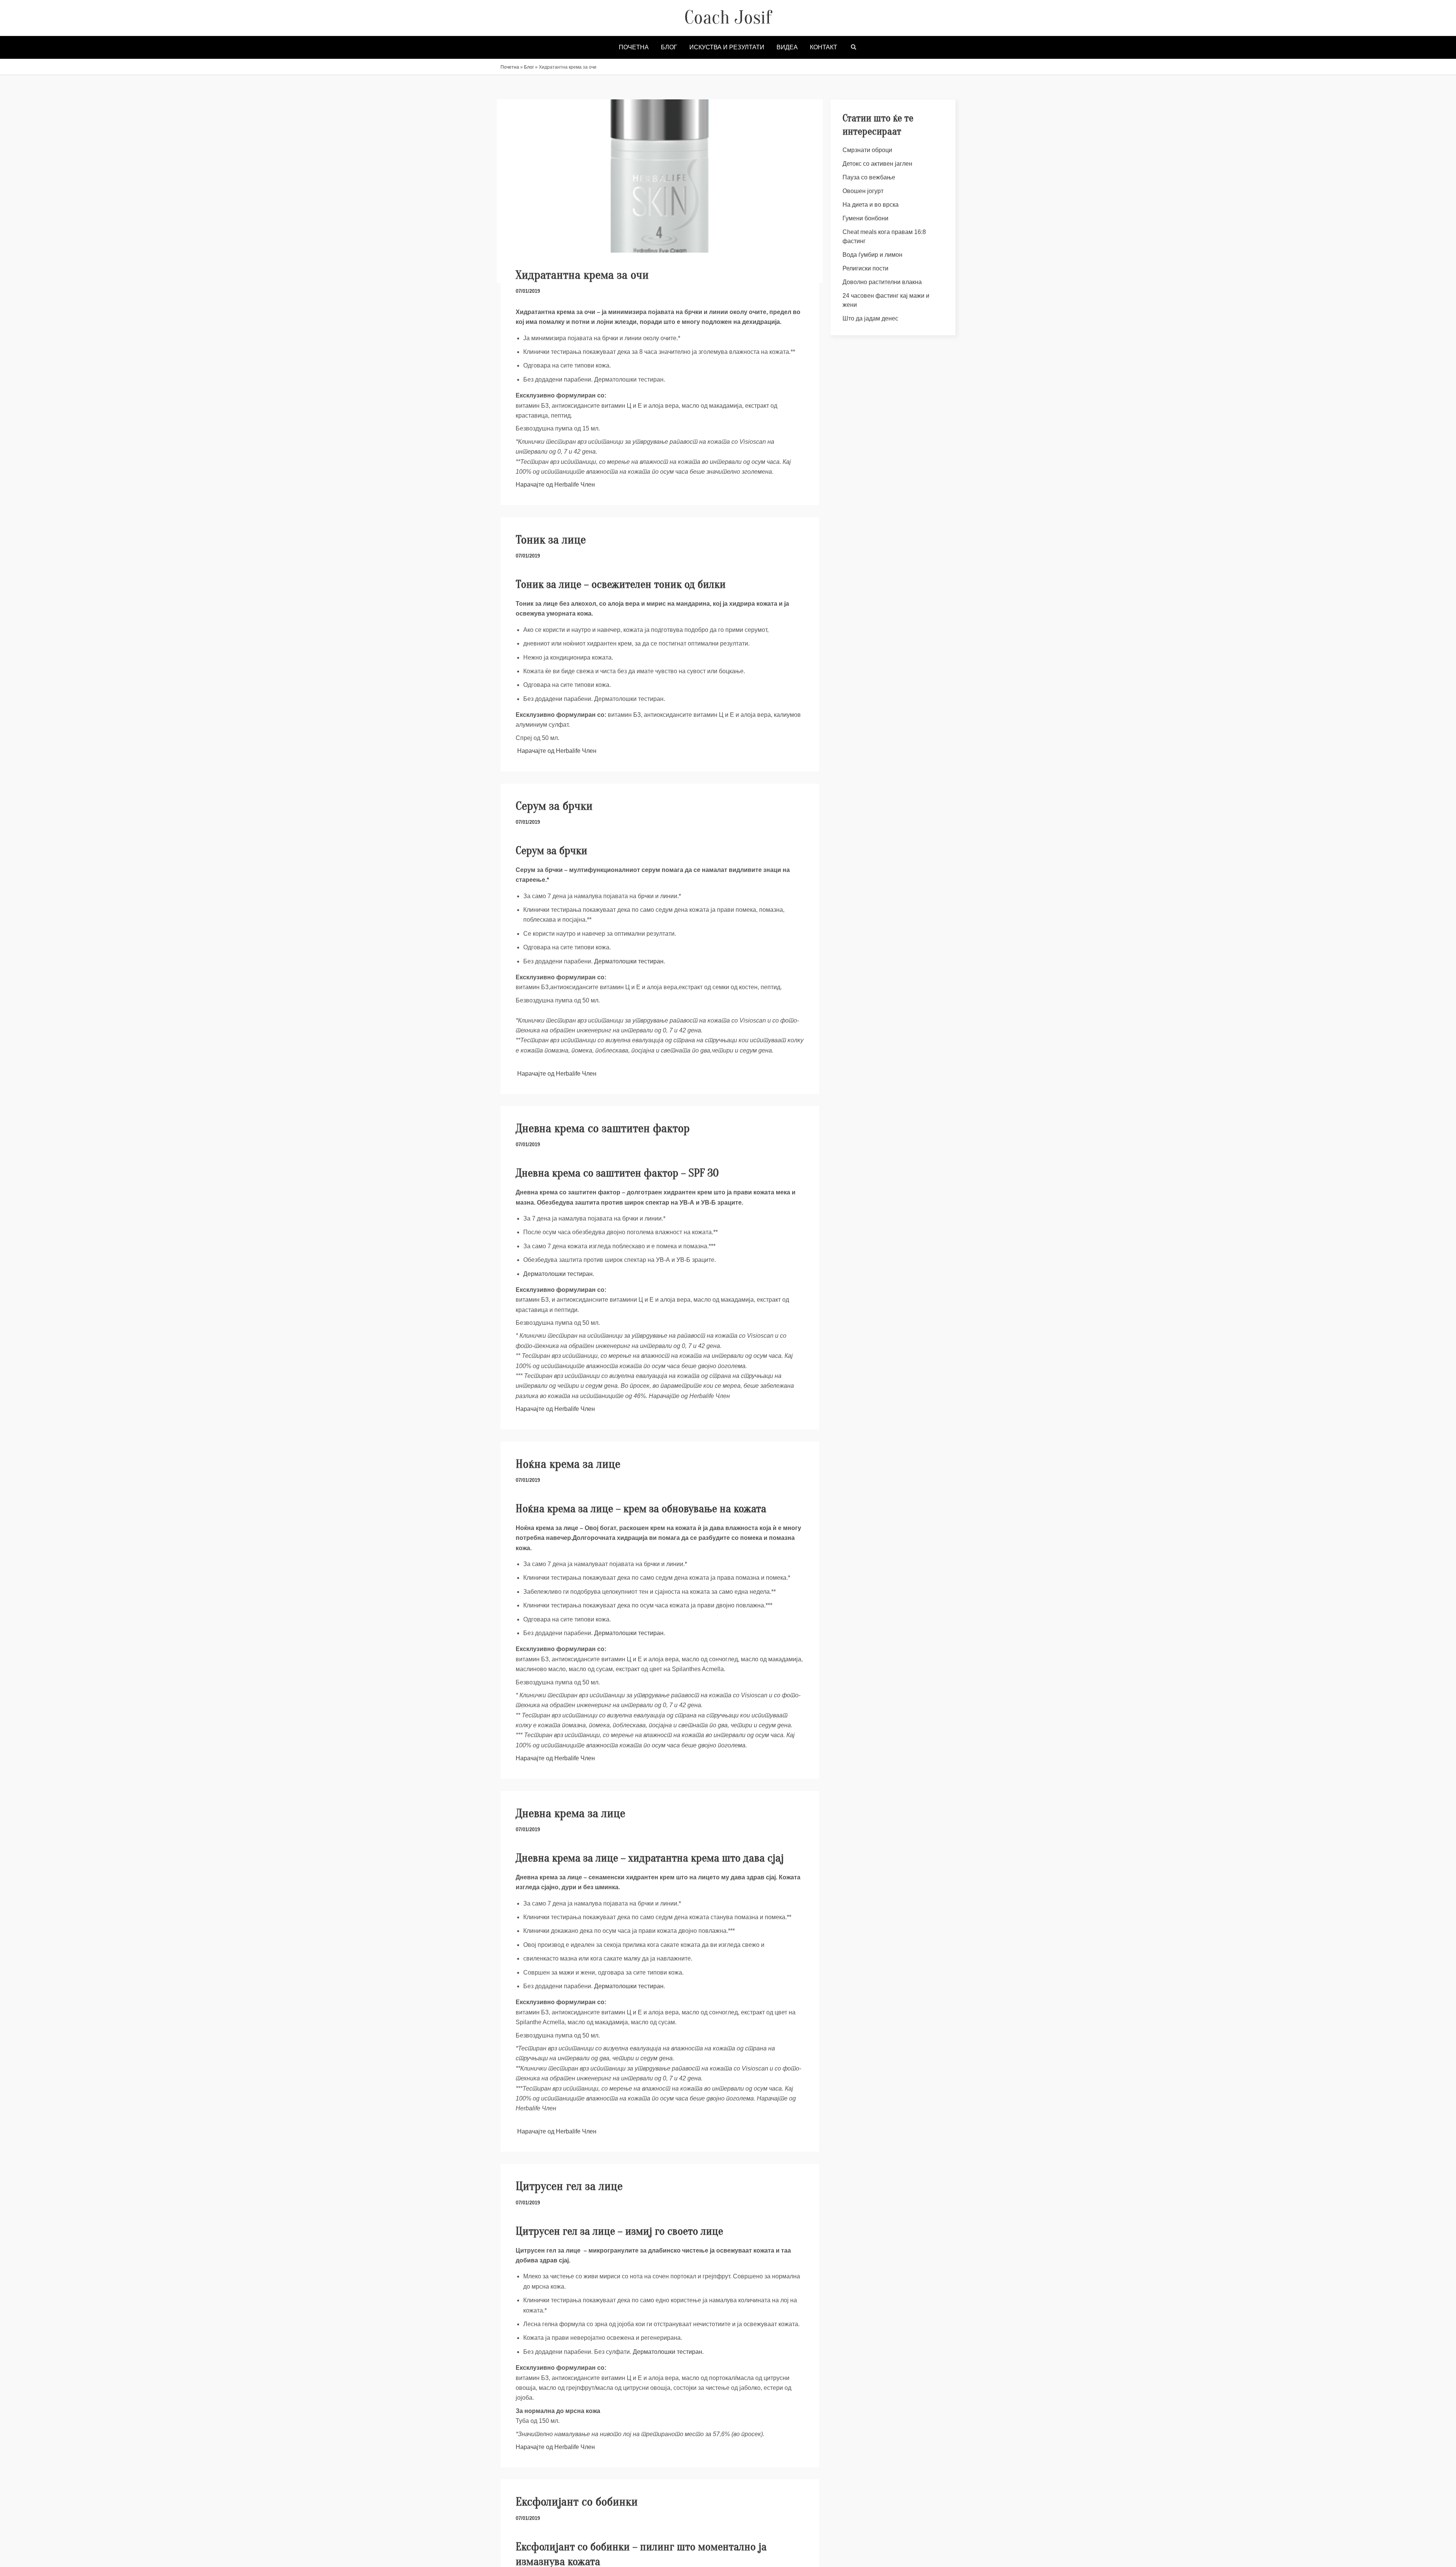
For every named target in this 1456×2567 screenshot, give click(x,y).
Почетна (510, 67)
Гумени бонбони (865, 218)
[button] (854, 48)
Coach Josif (728, 17)
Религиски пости (865, 268)
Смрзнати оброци (867, 150)
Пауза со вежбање (869, 177)
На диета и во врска (871, 205)
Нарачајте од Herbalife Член (556, 485)
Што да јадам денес (870, 318)
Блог (529, 67)
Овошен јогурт (863, 191)
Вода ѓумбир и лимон (872, 255)
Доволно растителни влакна (882, 282)
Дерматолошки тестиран (629, 961)
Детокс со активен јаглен (877, 164)
